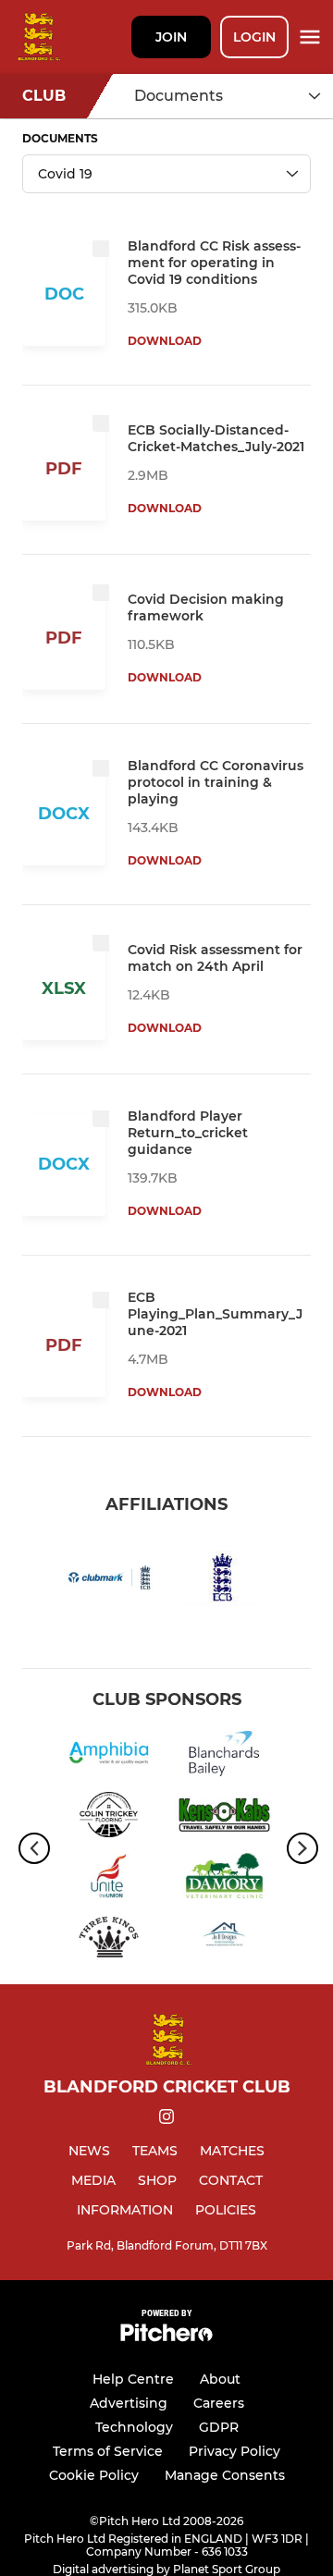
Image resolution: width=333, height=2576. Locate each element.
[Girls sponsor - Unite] (109, 1879)
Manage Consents (225, 2475)
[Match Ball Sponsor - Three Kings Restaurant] (109, 1940)
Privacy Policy (234, 2451)
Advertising (129, 2403)
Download (165, 341)
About (220, 2379)
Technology (134, 2427)
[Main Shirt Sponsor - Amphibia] (109, 1757)
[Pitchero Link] (166, 2337)
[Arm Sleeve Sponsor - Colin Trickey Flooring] (109, 1818)
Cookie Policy (94, 2475)
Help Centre (133, 2379)
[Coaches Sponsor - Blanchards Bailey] (224, 1757)
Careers (219, 2403)
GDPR (219, 2427)
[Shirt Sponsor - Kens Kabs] (224, 1818)
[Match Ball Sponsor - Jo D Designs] (224, 1940)
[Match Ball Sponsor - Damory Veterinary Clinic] (224, 1879)
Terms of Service (108, 2451)
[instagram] (166, 2120)
